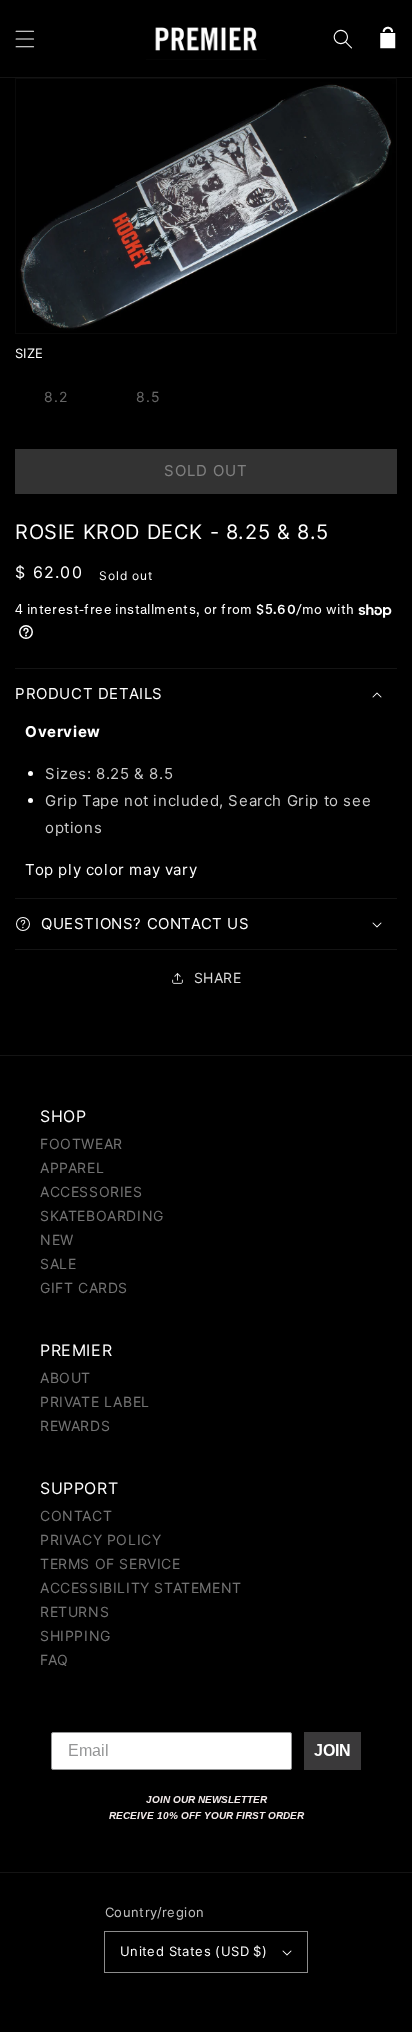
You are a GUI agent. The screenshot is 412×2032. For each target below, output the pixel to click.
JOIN (332, 1750)
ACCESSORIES (91, 1191)
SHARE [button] (218, 977)
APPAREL (72, 1167)
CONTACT (76, 1515)
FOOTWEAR (81, 1143)
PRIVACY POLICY (100, 1539)
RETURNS (74, 1611)
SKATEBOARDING (102, 1215)
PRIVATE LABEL (95, 1401)
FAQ (54, 1659)
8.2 (56, 396)
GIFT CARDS (84, 1287)
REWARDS (75, 1425)
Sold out (206, 470)
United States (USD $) (193, 1951)
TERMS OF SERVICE (110, 1563)
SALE (58, 1263)
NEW (57, 1239)
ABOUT (65, 1377)
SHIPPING (75, 1635)
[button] (25, 39)
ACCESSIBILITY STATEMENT (141, 1587)
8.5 (148, 396)
